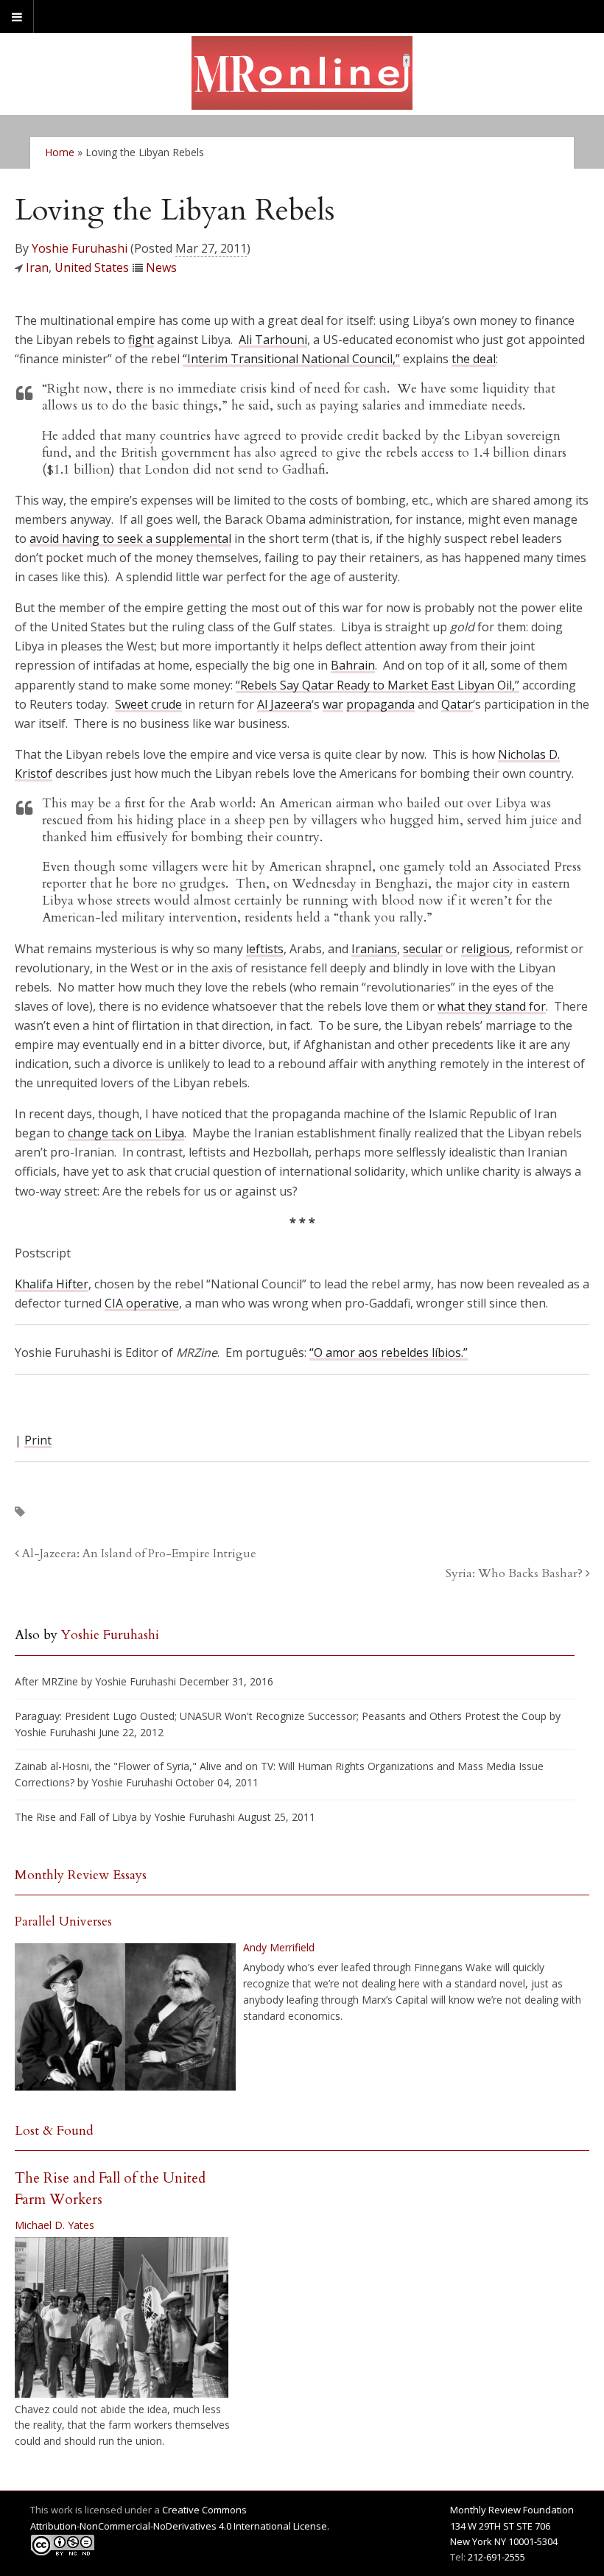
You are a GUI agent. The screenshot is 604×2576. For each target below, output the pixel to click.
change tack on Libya (126, 1133)
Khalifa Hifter (52, 1284)
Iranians (374, 949)
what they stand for (492, 1006)
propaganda (380, 704)
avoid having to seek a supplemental (130, 538)
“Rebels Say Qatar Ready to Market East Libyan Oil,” (377, 685)
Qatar (457, 704)
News (161, 267)
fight (141, 340)
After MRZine (46, 1681)
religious (485, 949)
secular (423, 949)
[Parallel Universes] (125, 2017)
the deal (474, 359)
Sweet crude (148, 704)
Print (38, 1440)
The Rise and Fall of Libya (76, 1817)
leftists (265, 949)
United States (92, 267)
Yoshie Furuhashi (80, 248)
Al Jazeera (284, 704)
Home (60, 152)
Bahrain (353, 665)
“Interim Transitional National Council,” (291, 359)
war (333, 704)
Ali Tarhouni (273, 340)
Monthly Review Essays (81, 1875)
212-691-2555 (496, 2557)
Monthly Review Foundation (512, 2510)
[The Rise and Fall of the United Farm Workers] (122, 2317)
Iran (37, 267)
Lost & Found (54, 2131)
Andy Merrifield (279, 1947)
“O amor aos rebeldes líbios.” (389, 1352)
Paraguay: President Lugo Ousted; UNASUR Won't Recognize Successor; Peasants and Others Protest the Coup (281, 1716)
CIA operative (142, 1303)
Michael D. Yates (55, 2225)
